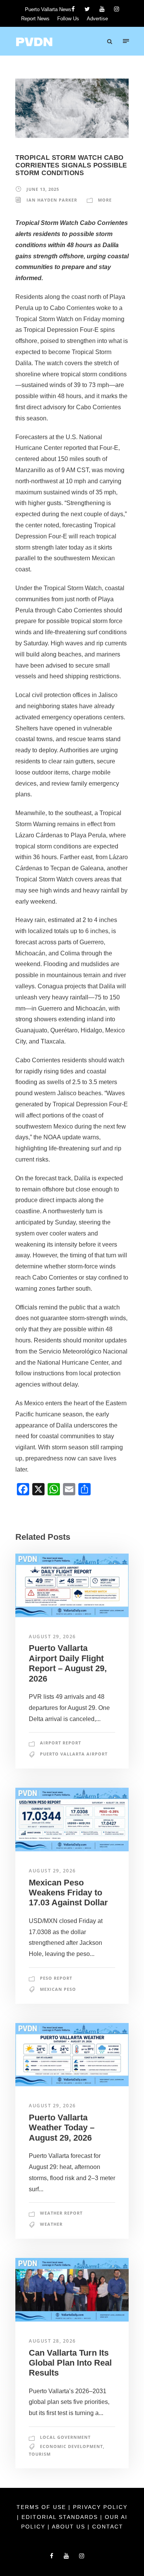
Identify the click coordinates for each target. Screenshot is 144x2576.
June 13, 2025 (43, 189)
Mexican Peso (58, 1989)
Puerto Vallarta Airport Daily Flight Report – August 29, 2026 (68, 1663)
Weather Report (61, 2213)
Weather (51, 2224)
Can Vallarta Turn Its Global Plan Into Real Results (70, 2363)
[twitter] (87, 9)
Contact (108, 2527)
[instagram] (117, 9)
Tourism (40, 2454)
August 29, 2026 (52, 1637)
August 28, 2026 (52, 2341)
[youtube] (102, 9)
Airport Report (60, 1743)
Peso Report (56, 1978)
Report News (35, 19)
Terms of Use (42, 2507)
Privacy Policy (100, 2507)
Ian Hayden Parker (52, 200)
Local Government (65, 2437)
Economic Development (71, 2446)
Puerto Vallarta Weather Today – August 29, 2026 (62, 2128)
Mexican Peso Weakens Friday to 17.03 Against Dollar (68, 1893)
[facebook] (73, 9)
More (105, 200)
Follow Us (68, 19)
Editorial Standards (61, 2517)
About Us (70, 2527)
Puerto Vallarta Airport (74, 1754)
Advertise (97, 19)
